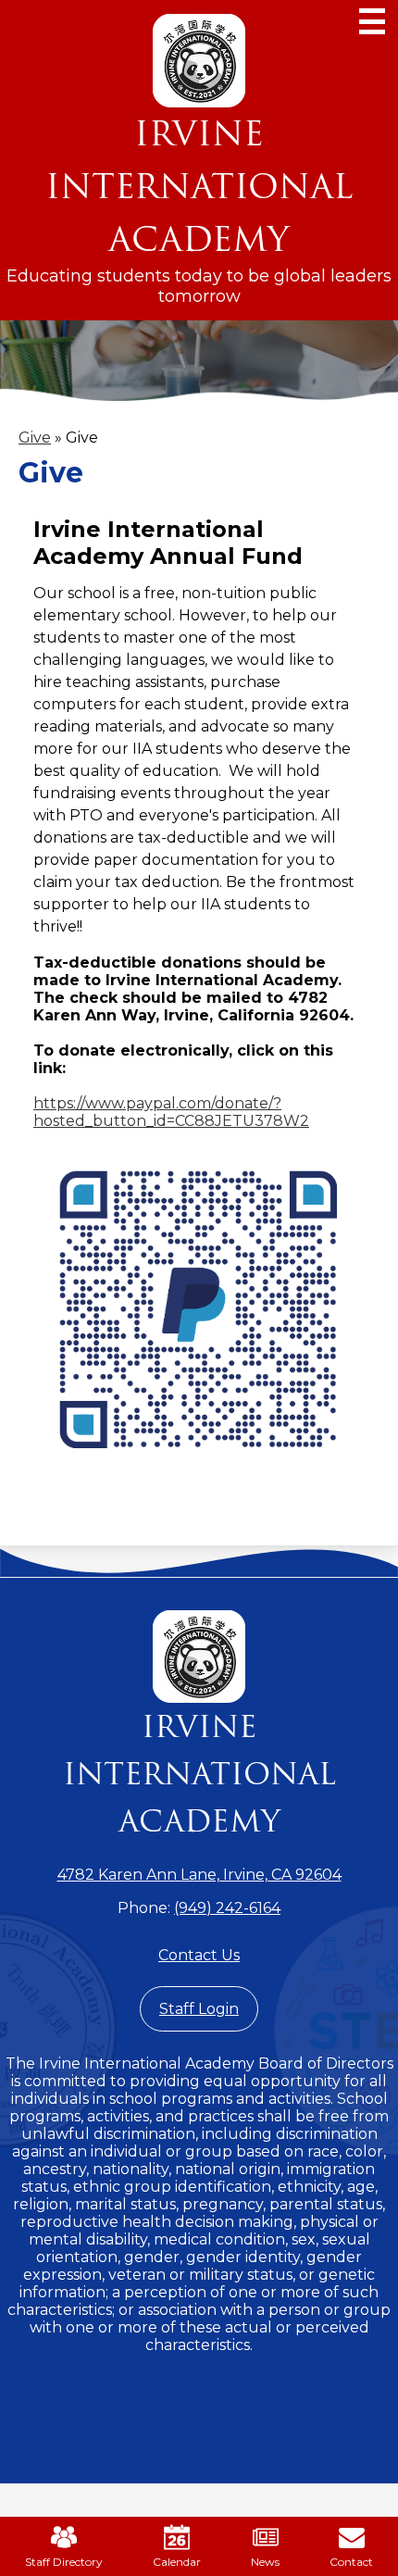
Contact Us (199, 1955)
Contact (351, 2562)
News (265, 2562)
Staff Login (199, 2009)
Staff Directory (64, 2562)
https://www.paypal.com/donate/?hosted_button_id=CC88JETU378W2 (171, 1112)
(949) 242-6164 (227, 1908)
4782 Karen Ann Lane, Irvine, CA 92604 (199, 1875)
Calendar (177, 2562)
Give (35, 438)
